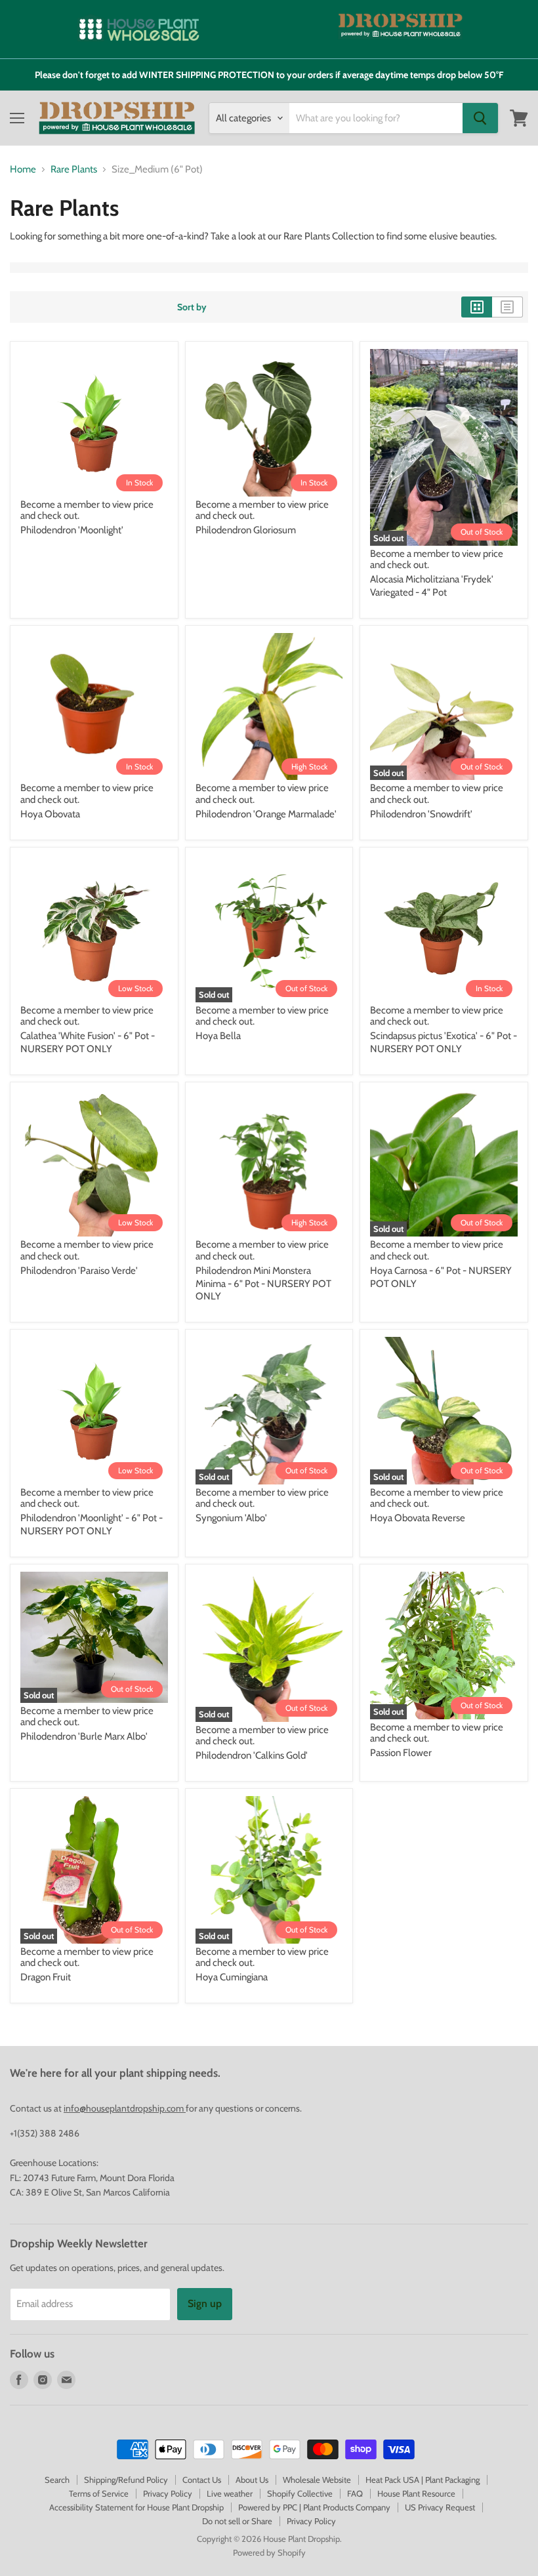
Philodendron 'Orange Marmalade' (266, 814)
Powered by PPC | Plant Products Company (314, 2507)
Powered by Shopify (269, 2552)
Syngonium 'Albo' (231, 1518)
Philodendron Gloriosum (246, 530)
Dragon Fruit (46, 1977)
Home (23, 170)
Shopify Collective (300, 2493)
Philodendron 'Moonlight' (72, 530)
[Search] (480, 118)
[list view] (507, 307)
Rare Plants (74, 170)
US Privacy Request (440, 2507)
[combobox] (376, 118)
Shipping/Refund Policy (126, 2480)
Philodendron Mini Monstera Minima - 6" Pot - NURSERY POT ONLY (263, 1283)
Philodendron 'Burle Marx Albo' (84, 1736)
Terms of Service (99, 2493)
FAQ (355, 2493)
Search (57, 2480)
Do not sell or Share (237, 2521)
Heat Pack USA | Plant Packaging (423, 2480)
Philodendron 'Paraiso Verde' (79, 1271)
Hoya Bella (218, 1036)
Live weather (230, 2493)
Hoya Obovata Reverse (418, 1518)
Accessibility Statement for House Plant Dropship (136, 2507)
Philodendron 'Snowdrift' (421, 814)
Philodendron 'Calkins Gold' (252, 1755)
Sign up (205, 2303)
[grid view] (477, 307)
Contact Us (202, 2480)
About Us (252, 2480)
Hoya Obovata (50, 814)
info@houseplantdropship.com (125, 2108)
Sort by (192, 307)
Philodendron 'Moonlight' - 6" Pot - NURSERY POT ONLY (92, 1524)
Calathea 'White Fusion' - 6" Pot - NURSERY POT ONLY (88, 1042)
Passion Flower (401, 1753)
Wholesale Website (317, 2480)
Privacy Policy (168, 2493)
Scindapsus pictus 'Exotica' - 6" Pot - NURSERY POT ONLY (444, 1042)
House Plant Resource (416, 2493)
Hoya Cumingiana (232, 1977)
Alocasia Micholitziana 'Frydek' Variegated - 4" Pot (432, 586)
